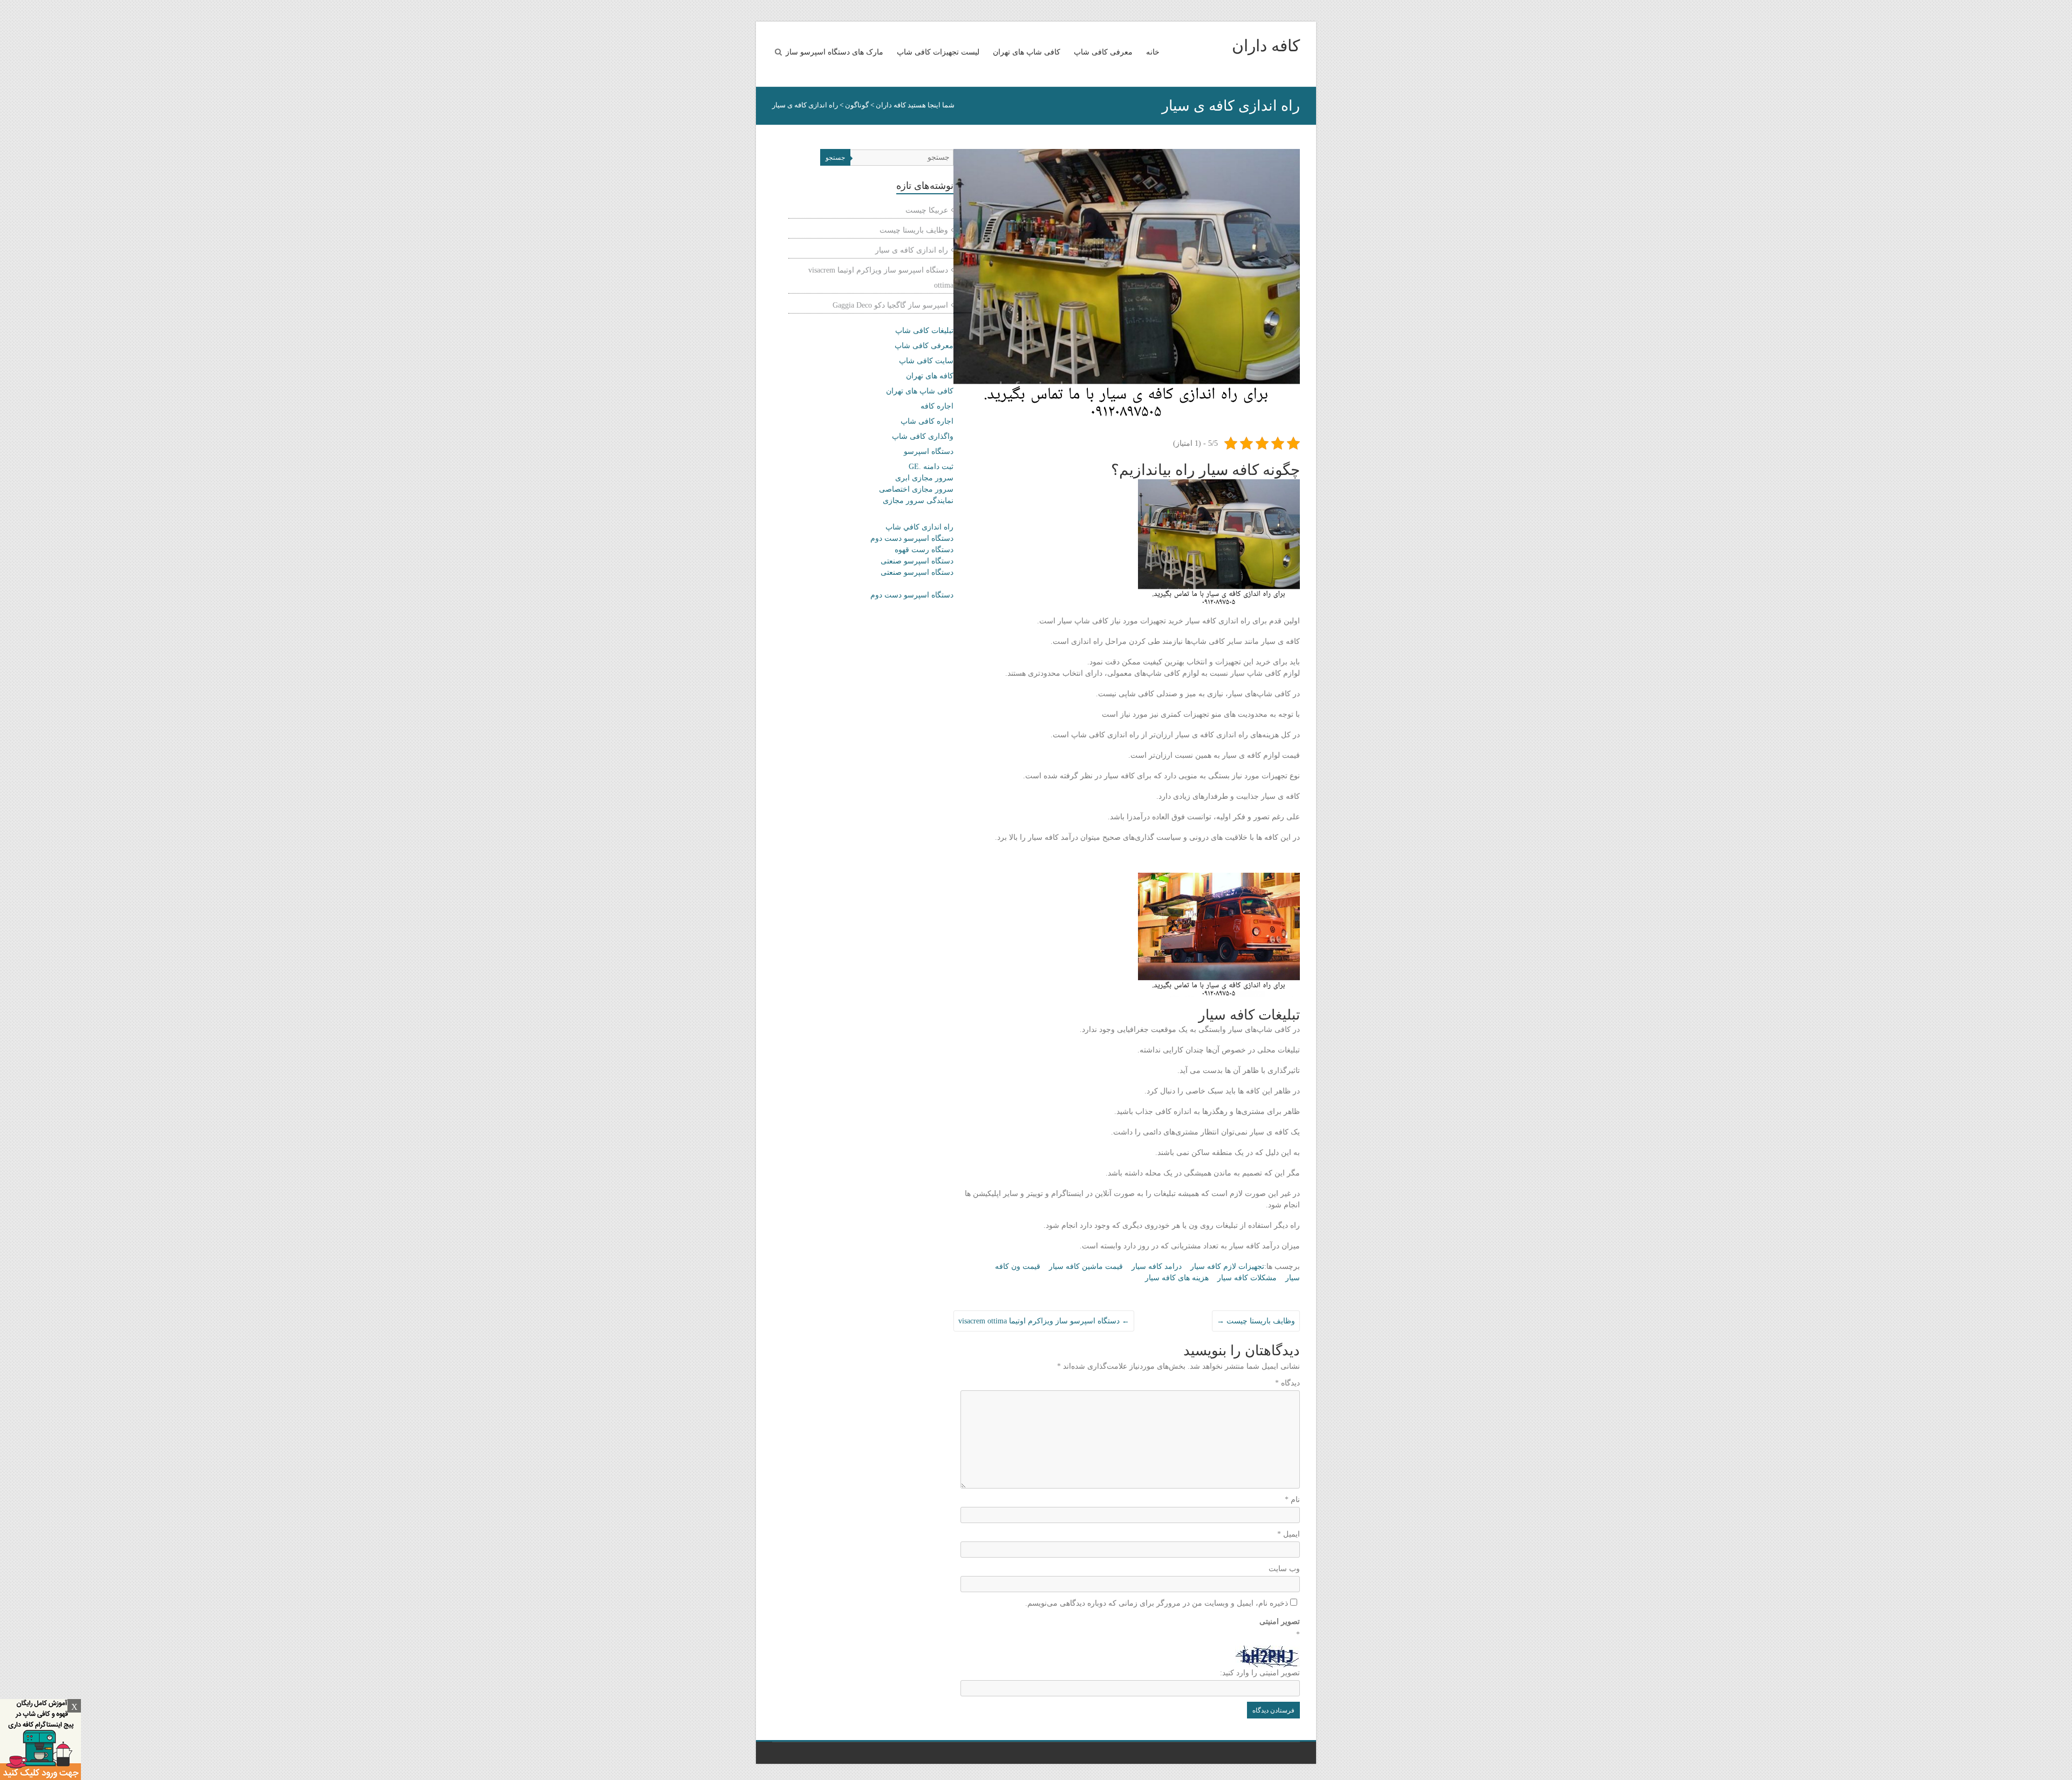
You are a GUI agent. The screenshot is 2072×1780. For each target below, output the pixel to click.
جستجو (835, 158)
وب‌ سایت (1284, 1569)
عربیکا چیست (927, 210)
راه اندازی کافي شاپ (919, 527)
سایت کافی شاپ (926, 361)
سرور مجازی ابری (924, 478)
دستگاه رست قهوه (924, 550)
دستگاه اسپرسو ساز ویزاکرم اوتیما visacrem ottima (1044, 1321)
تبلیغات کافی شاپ (924, 331)
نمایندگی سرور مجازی (918, 501)
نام (1292, 1500)
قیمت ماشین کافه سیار (1086, 1266)
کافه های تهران (930, 376)
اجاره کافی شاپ (927, 421)
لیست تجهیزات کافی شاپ (938, 52)
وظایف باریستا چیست (1256, 1321)
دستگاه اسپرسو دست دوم (912, 538)
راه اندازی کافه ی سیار (912, 250)
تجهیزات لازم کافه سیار (1227, 1266)
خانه (1153, 52)
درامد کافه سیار (1157, 1266)
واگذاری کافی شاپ (923, 436)
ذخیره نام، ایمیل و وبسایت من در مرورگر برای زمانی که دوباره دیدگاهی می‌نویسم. (1157, 1603)
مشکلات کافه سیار (1247, 1278)
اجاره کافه (937, 406)
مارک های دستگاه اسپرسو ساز (834, 52)
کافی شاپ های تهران (1027, 52)
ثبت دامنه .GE (931, 467)
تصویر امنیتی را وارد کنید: (1260, 1673)
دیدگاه (1287, 1383)
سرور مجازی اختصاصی (916, 489)
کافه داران (1266, 46)
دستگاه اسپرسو (929, 451)
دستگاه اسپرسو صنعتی (917, 561)
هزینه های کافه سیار (1177, 1278)
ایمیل (1289, 1534)
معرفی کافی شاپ (1103, 52)
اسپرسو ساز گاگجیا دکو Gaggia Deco (890, 305)
